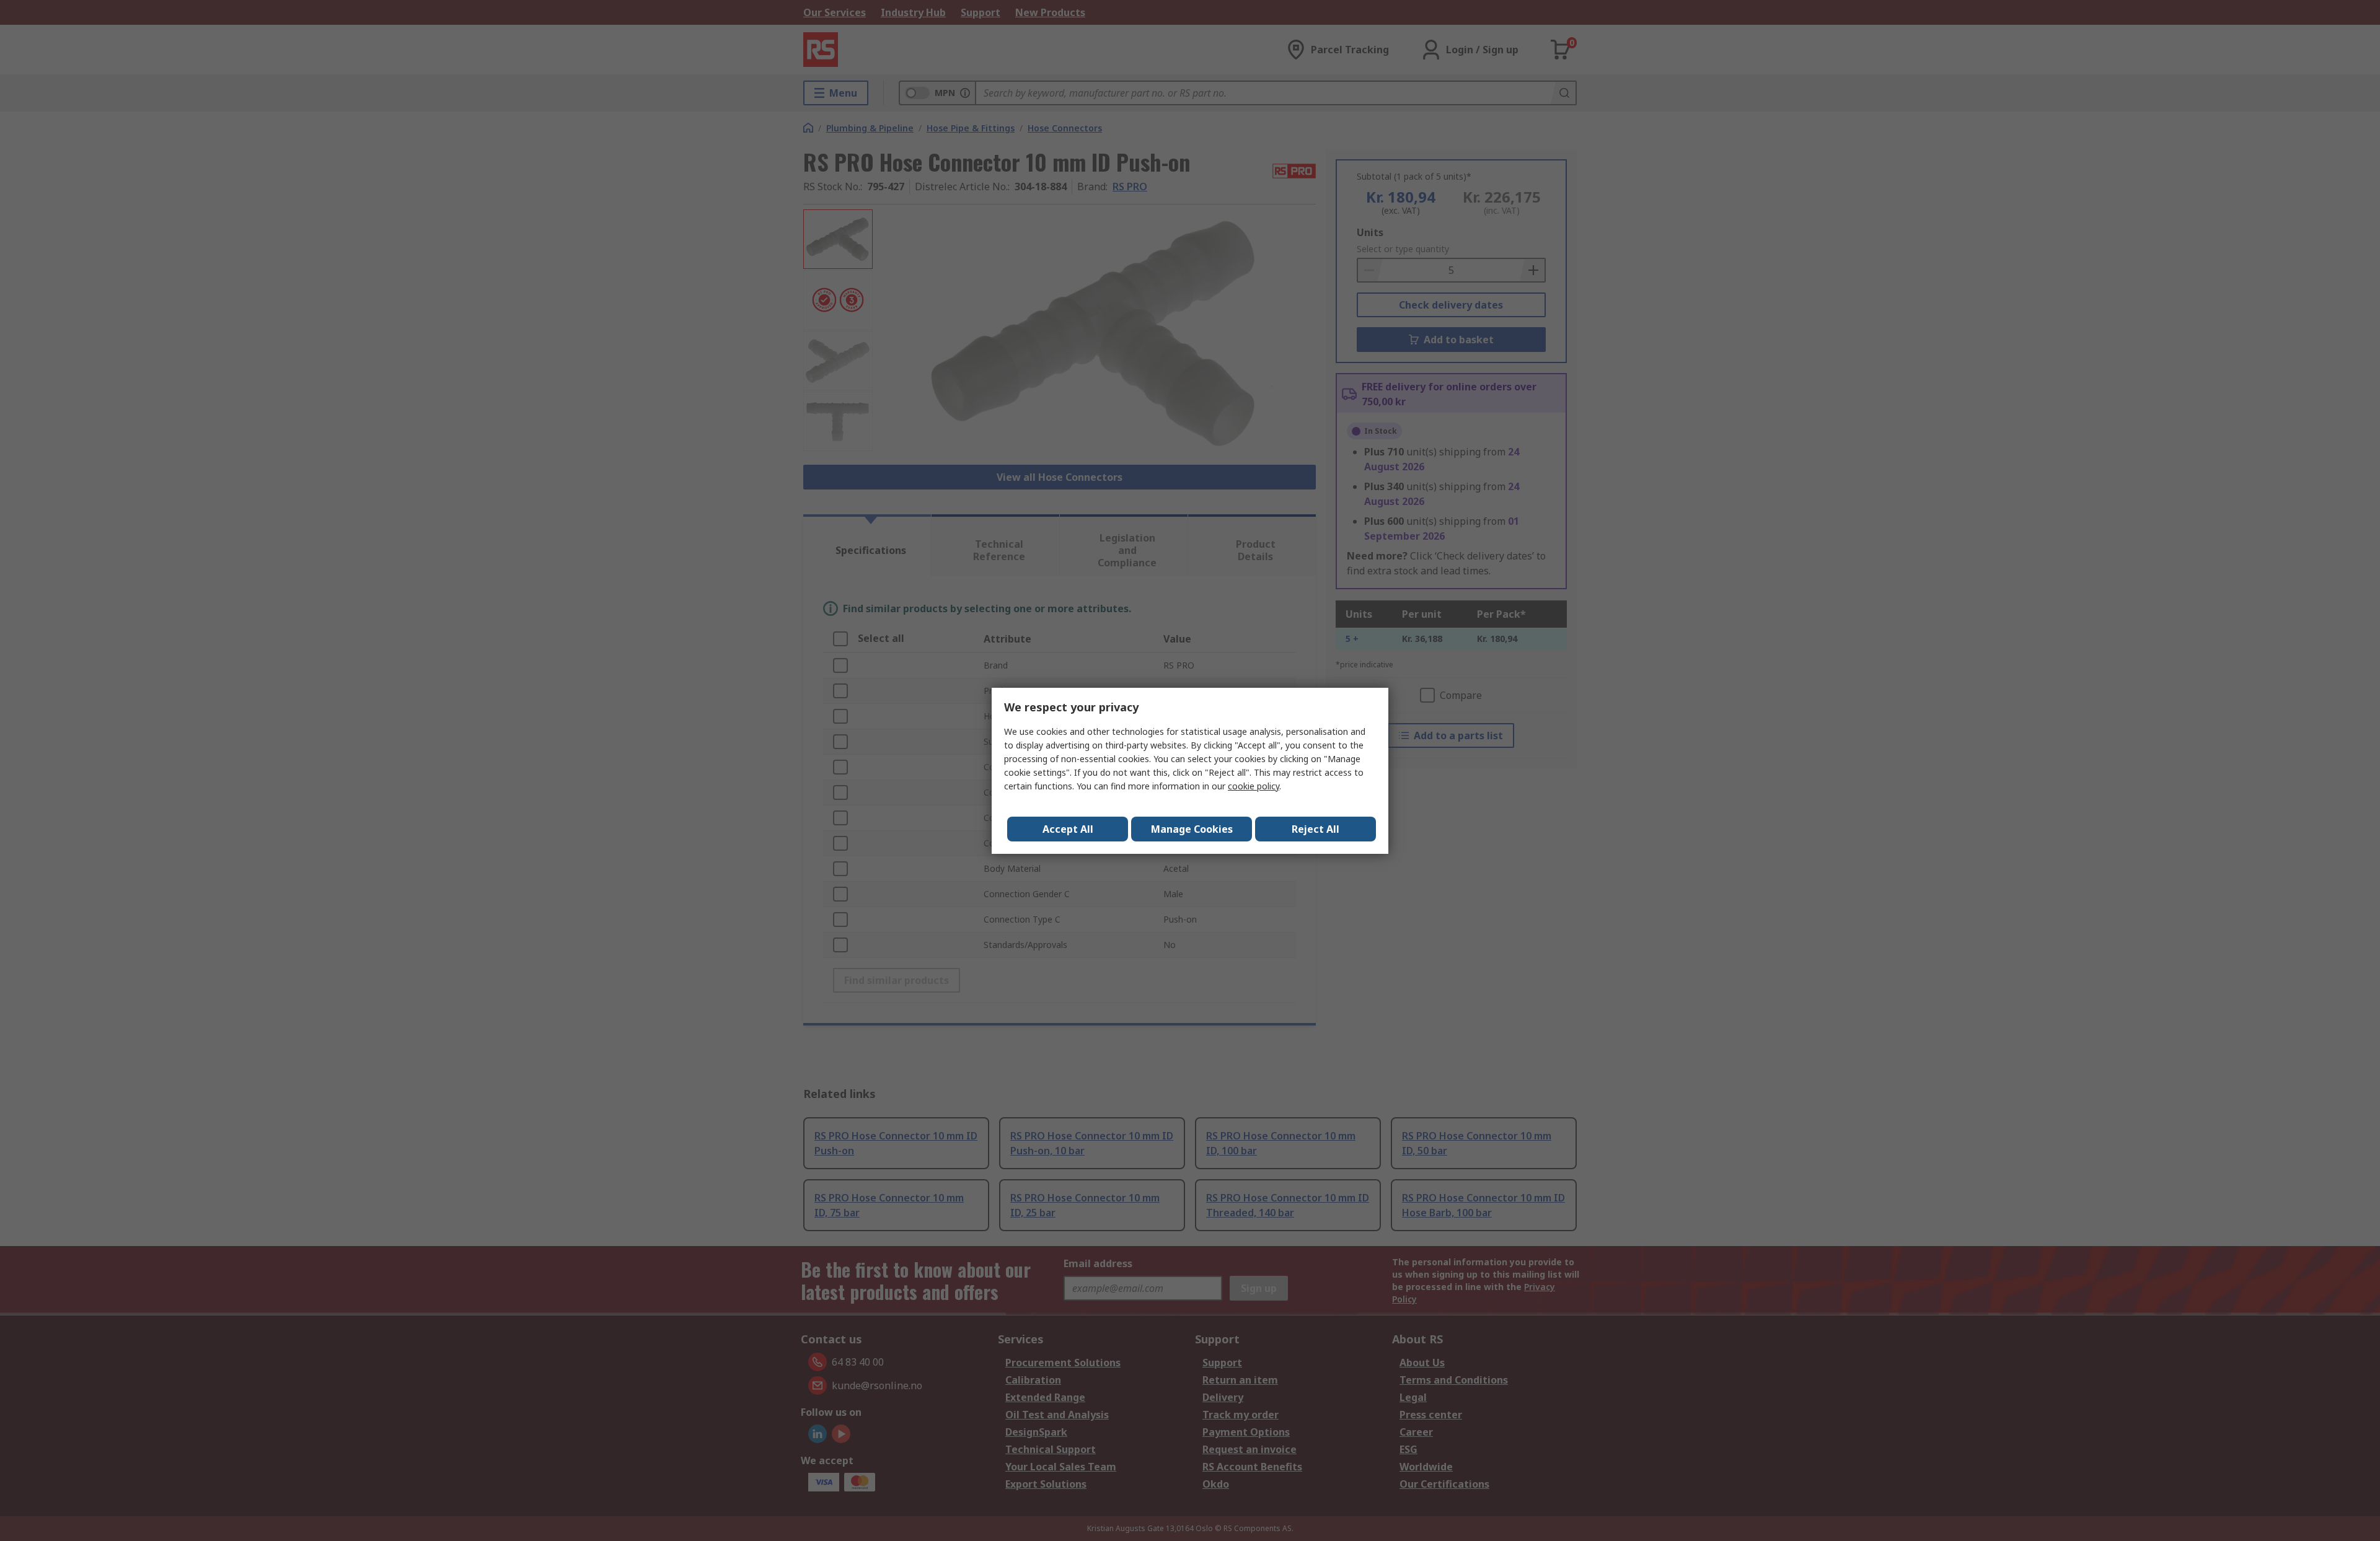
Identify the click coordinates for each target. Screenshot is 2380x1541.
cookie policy (1254, 786)
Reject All (1316, 829)
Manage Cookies (1192, 829)
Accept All (1068, 829)
